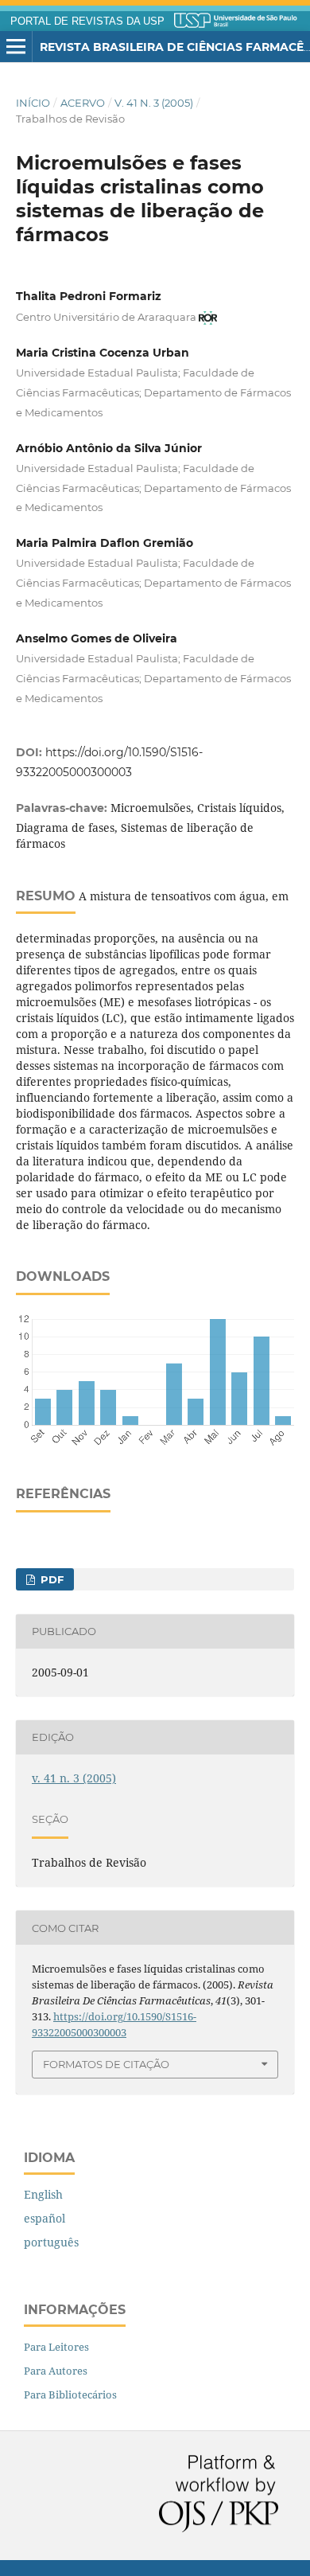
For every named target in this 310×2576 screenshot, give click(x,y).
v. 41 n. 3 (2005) (154, 103)
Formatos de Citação (106, 2064)
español (45, 2218)
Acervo (83, 103)
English (43, 2194)
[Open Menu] (16, 47)
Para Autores (56, 2371)
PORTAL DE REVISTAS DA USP (87, 21)
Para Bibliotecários (70, 2395)
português (51, 2242)
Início (33, 103)
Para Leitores (56, 2347)
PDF (50, 1579)
